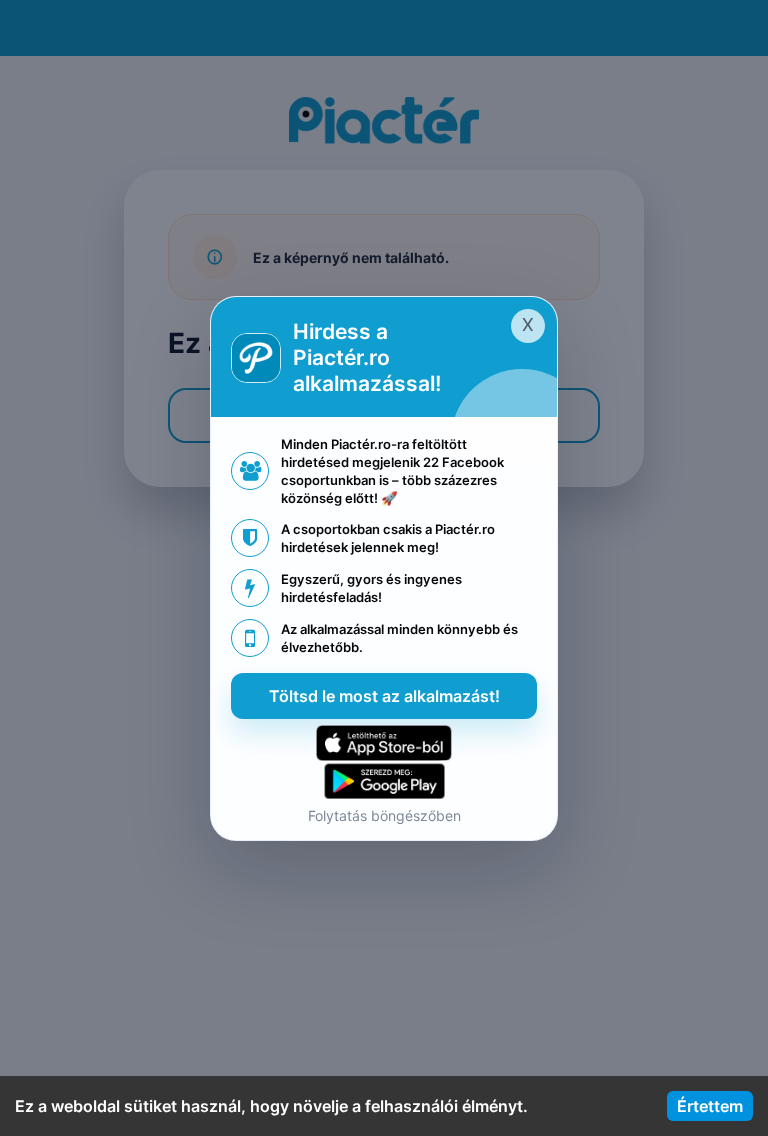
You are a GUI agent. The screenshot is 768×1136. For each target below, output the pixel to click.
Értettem (710, 1106)
